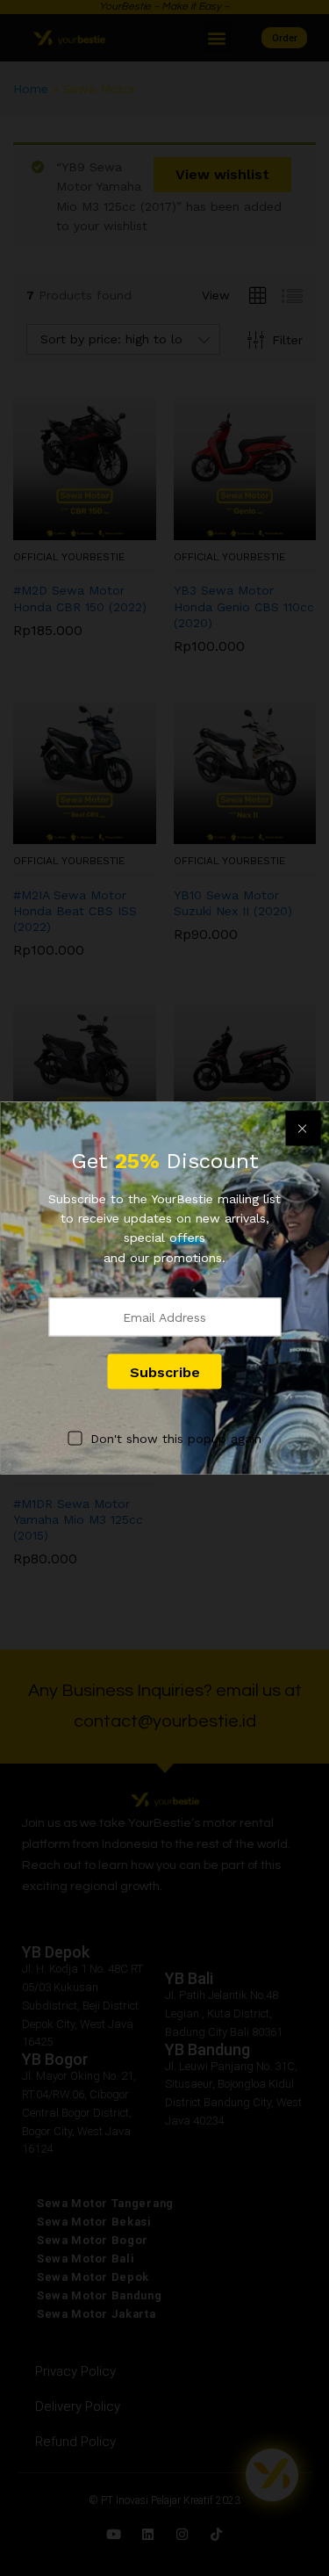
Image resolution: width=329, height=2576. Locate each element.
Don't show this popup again (176, 1439)
